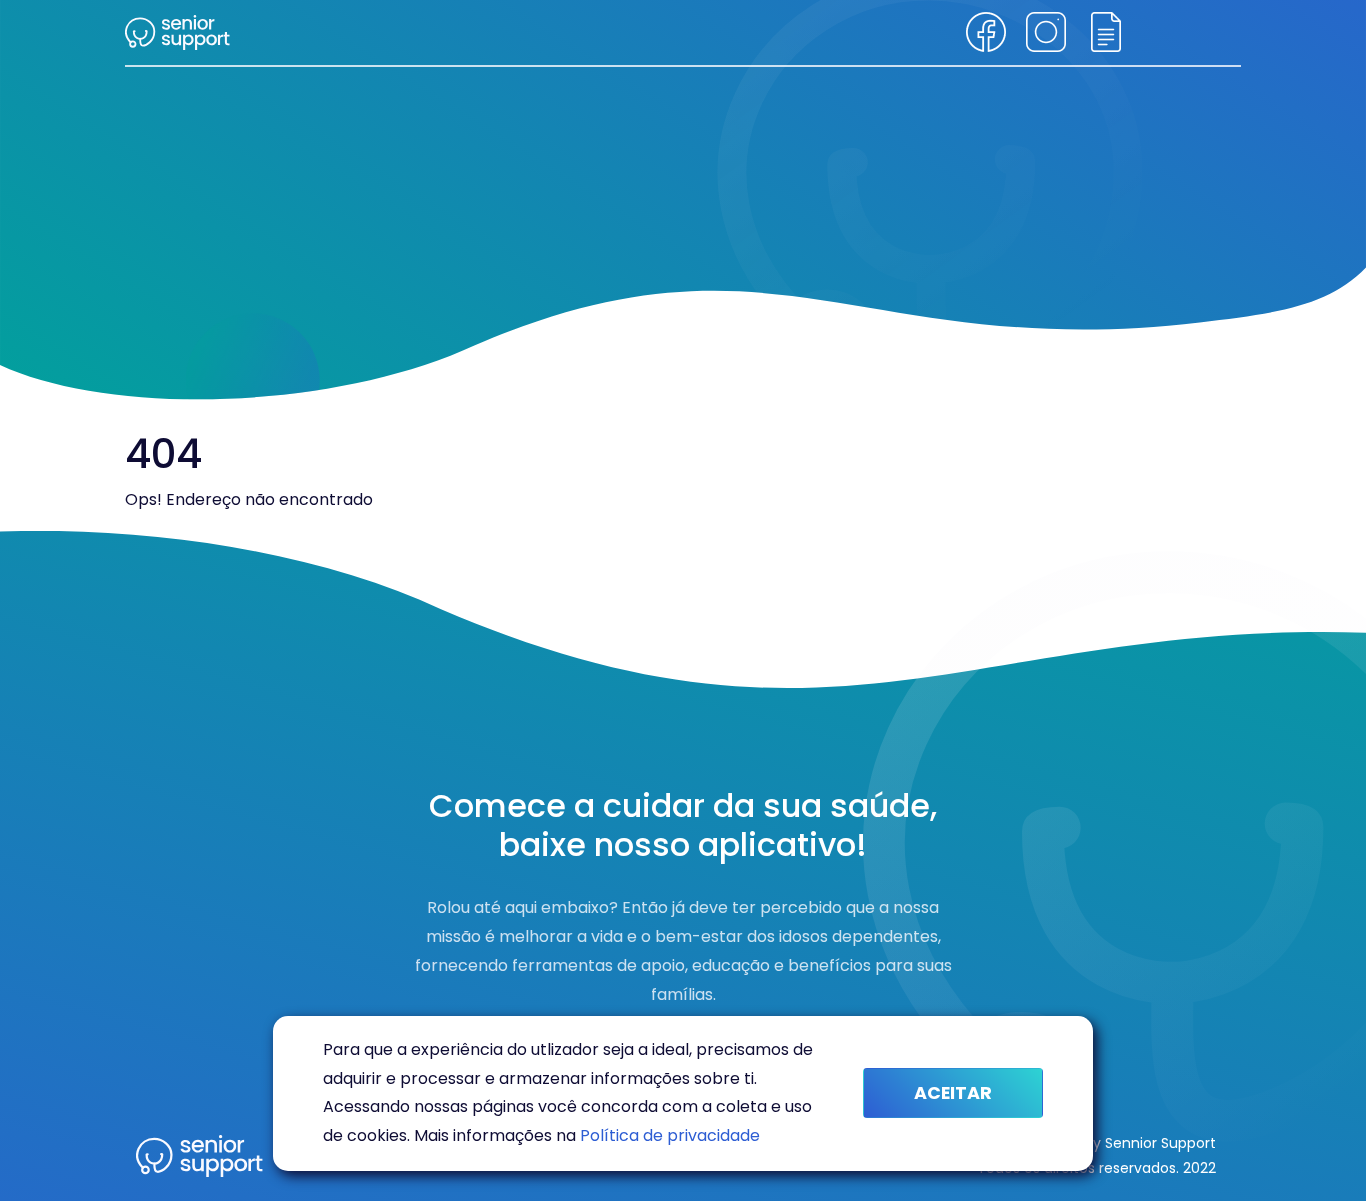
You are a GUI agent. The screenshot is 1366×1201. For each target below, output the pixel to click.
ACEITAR (953, 1093)
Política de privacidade (670, 1135)
